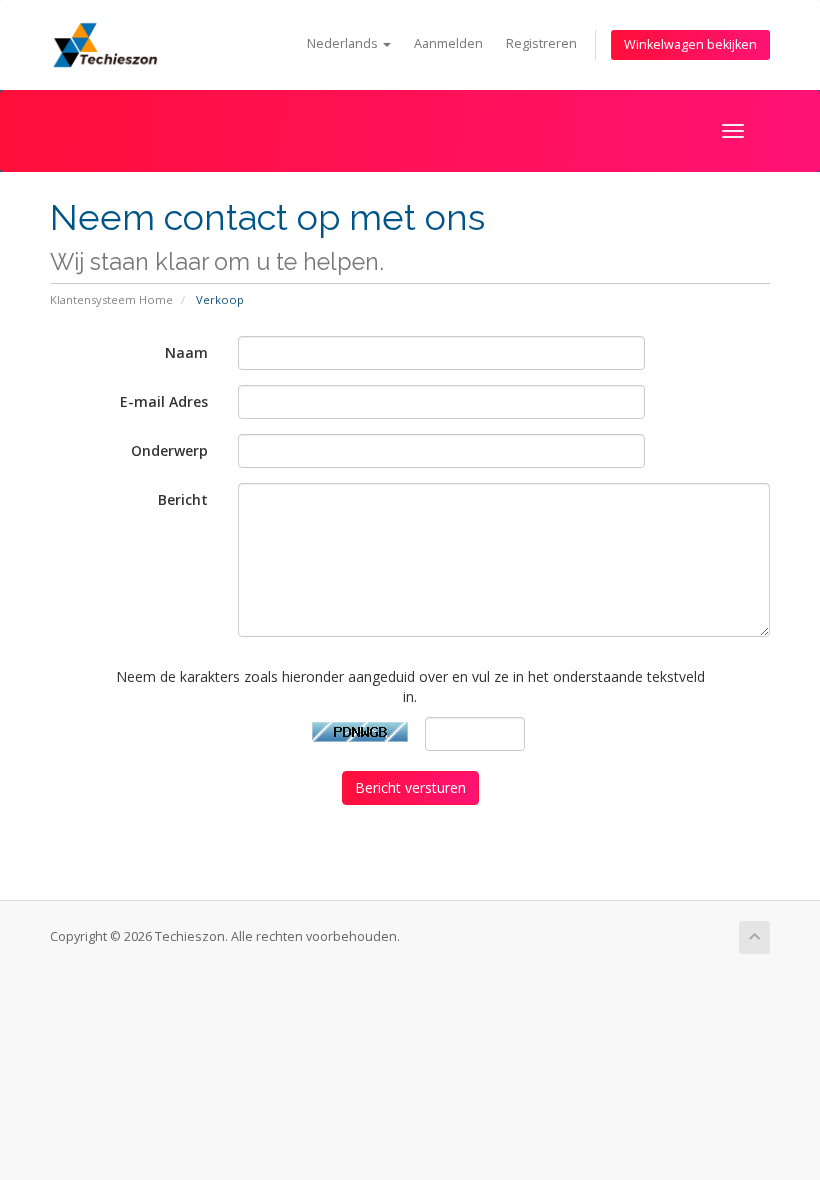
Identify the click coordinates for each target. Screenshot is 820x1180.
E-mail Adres (164, 401)
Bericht (183, 499)
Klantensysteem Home (111, 299)
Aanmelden (448, 43)
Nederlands (344, 43)
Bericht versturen (410, 787)
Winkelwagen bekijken (690, 44)
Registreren (541, 43)
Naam (186, 352)
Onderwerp (169, 450)
